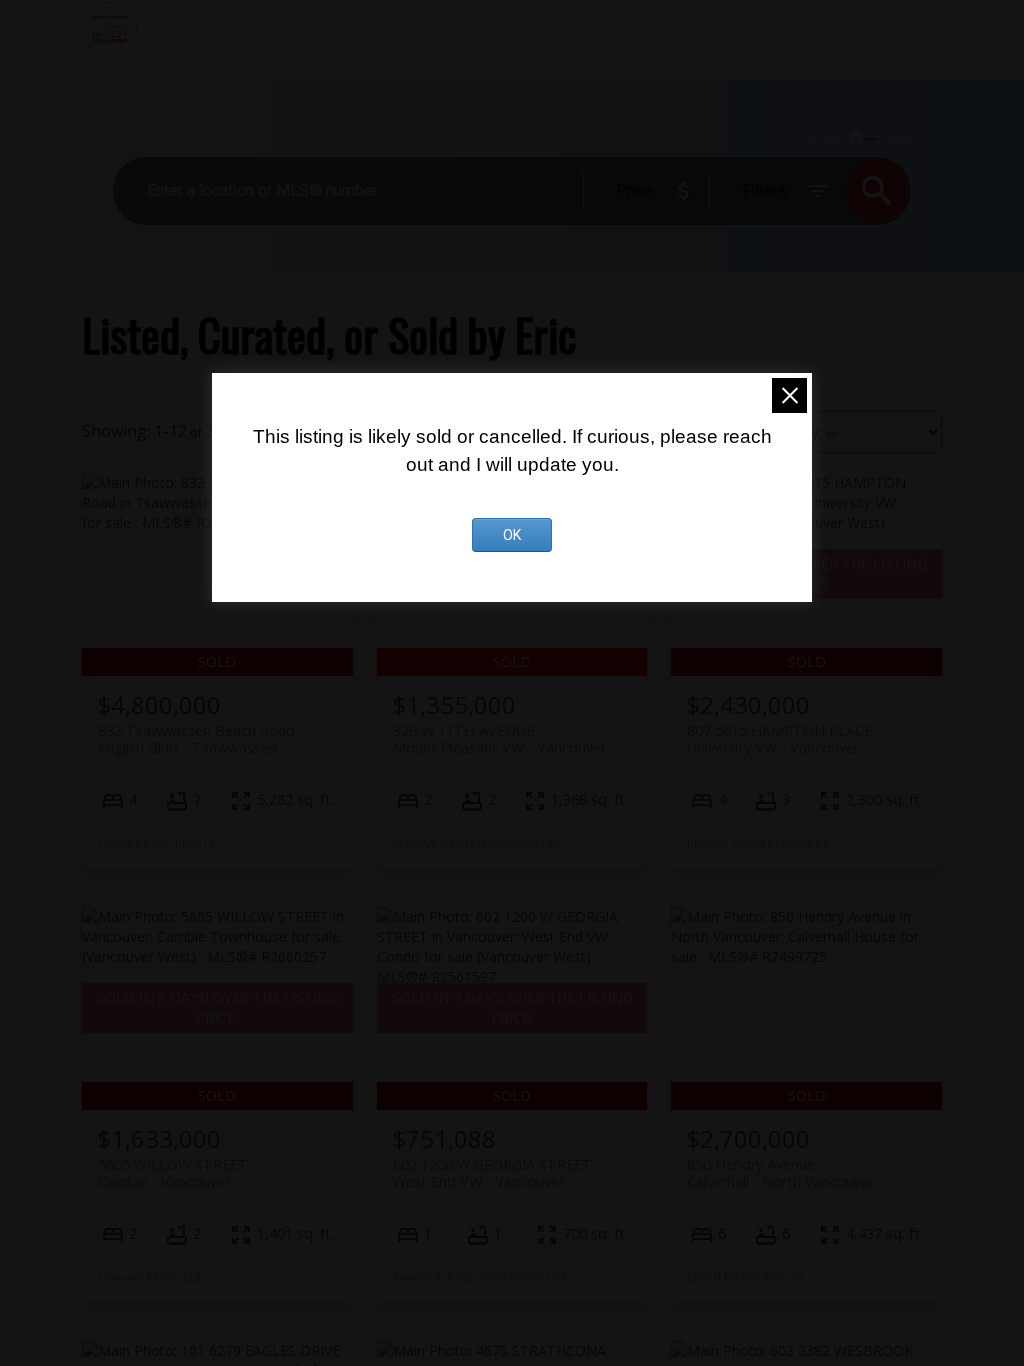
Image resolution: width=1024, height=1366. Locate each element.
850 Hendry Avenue (780, 1173)
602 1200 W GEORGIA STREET (492, 1173)
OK (512, 535)
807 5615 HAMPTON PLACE (779, 739)
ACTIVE (822, 138)
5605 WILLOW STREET (173, 1173)
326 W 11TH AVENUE (499, 739)
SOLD (898, 138)
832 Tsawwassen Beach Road (196, 739)
